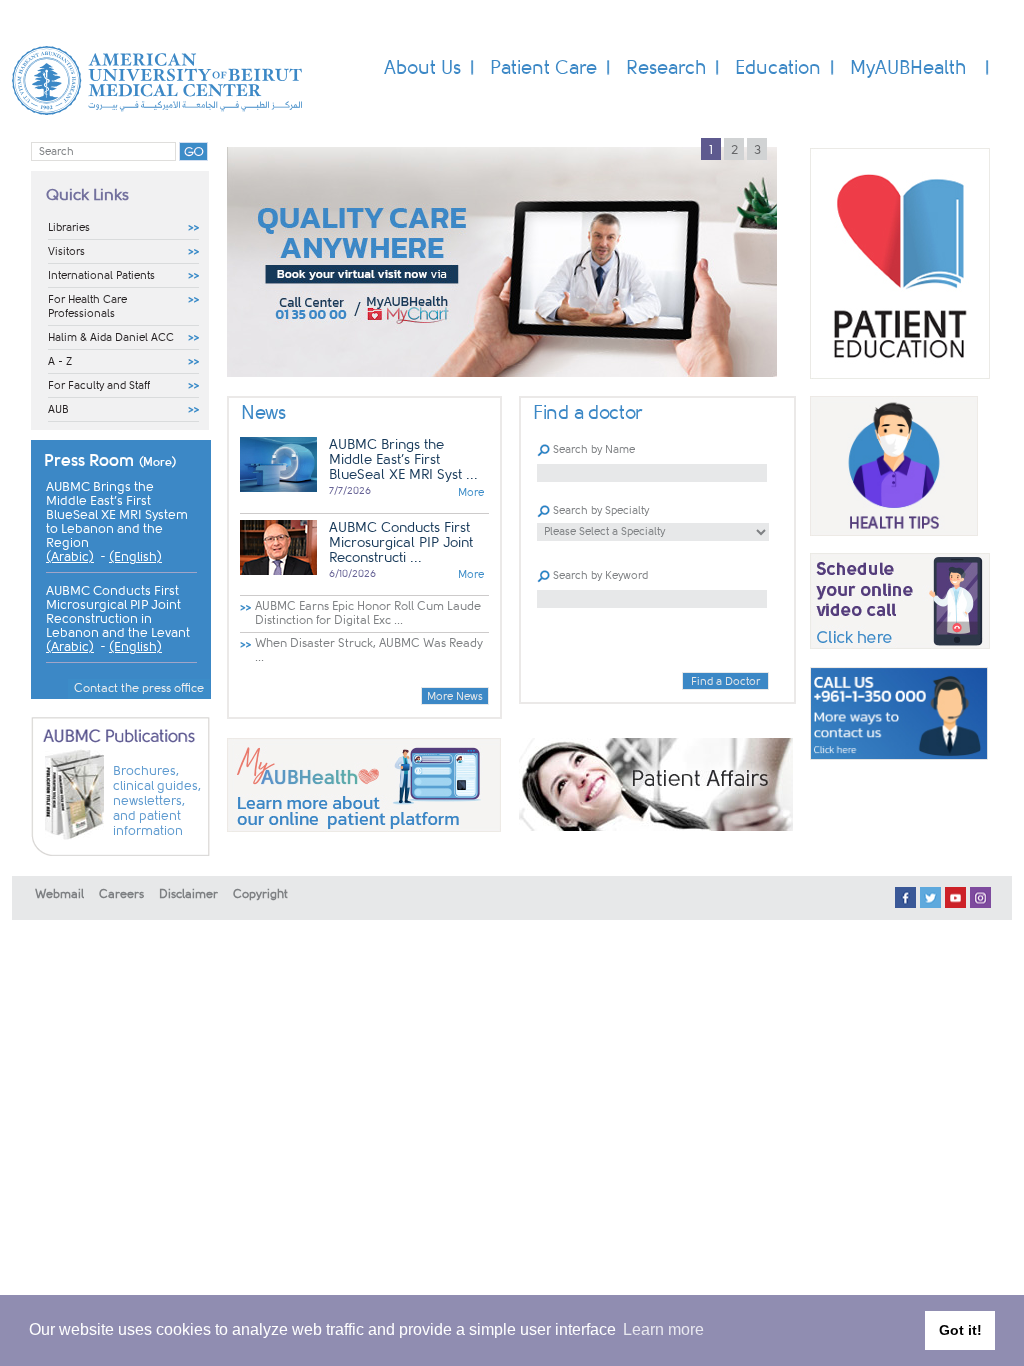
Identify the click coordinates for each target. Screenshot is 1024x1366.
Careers (121, 894)
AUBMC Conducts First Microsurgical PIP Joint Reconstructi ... (401, 542)
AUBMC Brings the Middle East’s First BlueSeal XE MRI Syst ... (403, 459)
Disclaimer (188, 894)
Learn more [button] (663, 1329)
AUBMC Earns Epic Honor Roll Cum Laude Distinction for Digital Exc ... (368, 613)
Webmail (59, 894)
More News (455, 696)
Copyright (260, 894)
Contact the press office (139, 688)
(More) (158, 462)
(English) (135, 557)
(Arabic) (70, 557)
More (471, 493)
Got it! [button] (960, 1330)
